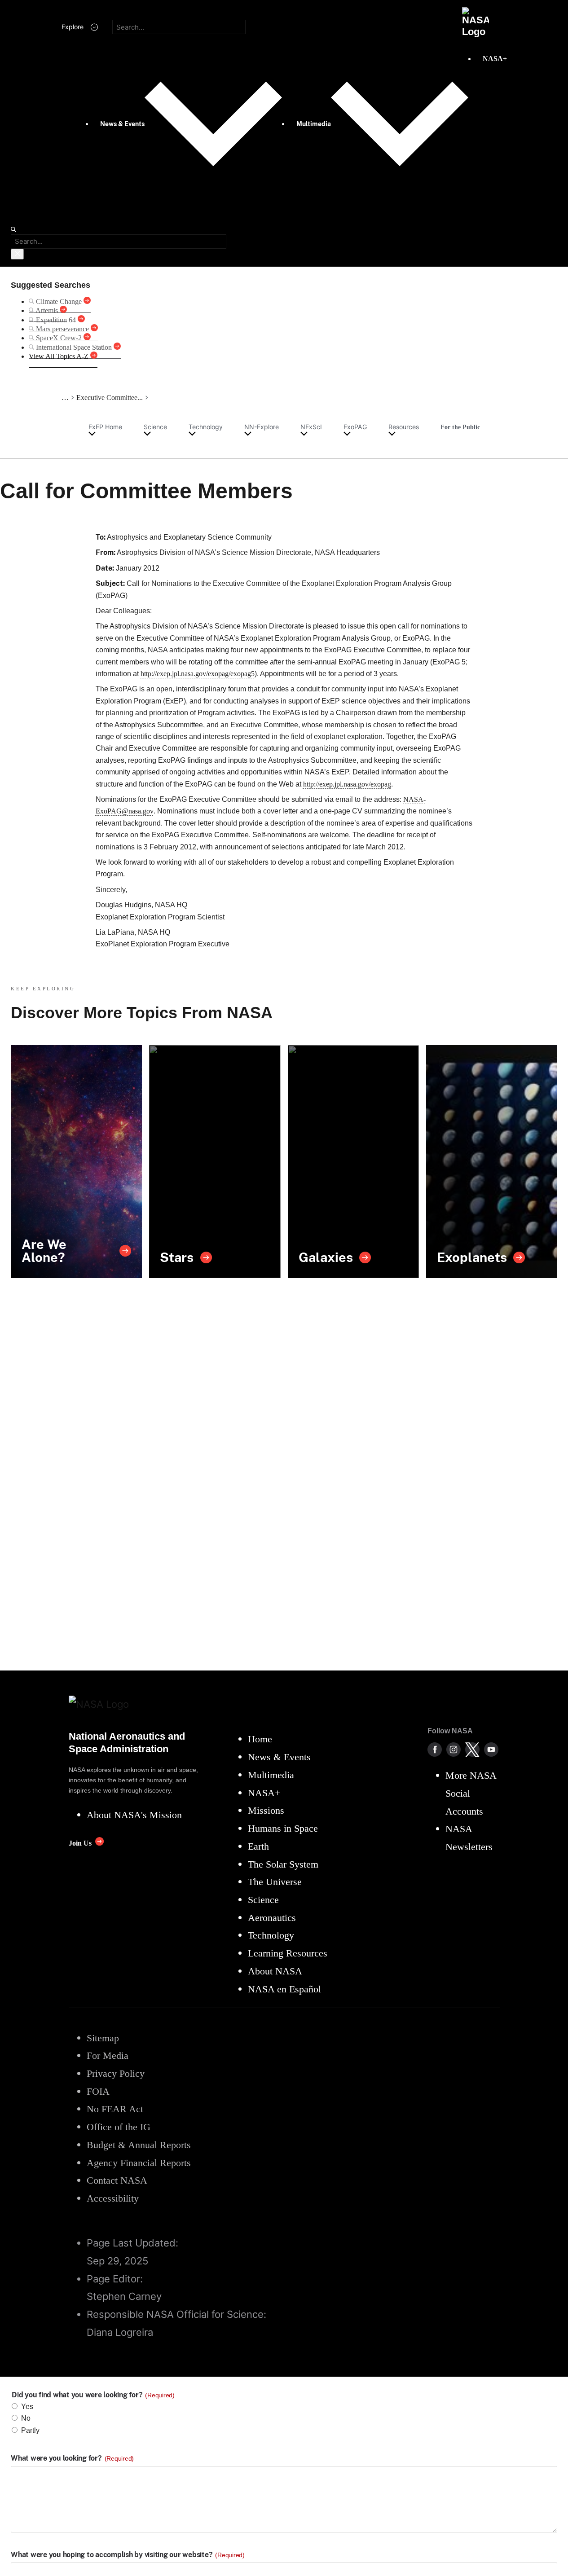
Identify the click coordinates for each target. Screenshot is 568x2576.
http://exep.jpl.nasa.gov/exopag (347, 784)
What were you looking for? (72, 2458)
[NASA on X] (472, 1750)
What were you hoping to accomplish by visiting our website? (128, 2555)
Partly (30, 2430)
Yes (27, 2407)
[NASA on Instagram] (454, 1750)
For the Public (460, 427)
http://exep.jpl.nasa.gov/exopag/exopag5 (198, 674)
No (26, 2418)
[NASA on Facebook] (435, 1750)
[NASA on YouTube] (491, 1750)
